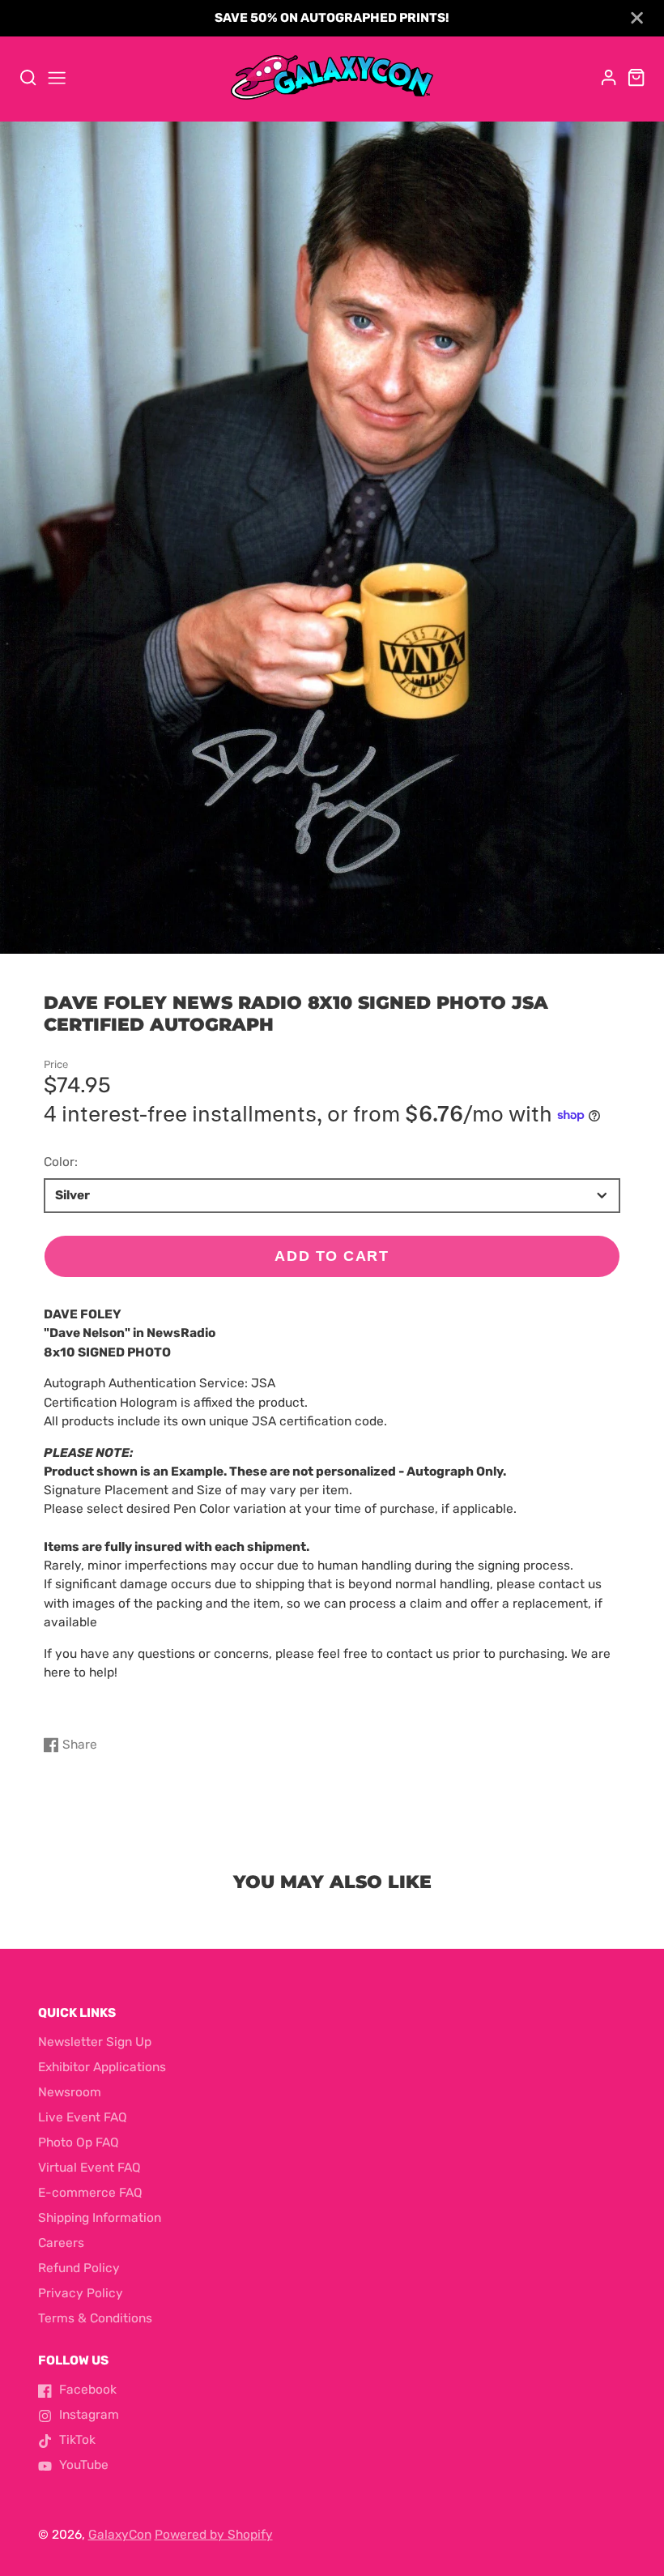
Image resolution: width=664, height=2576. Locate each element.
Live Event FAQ (83, 2117)
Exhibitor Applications (102, 2067)
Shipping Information (100, 2218)
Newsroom (70, 2092)
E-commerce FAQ (90, 2193)
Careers (61, 2243)
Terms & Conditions (95, 2318)
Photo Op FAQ (79, 2142)
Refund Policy (79, 2268)
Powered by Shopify (214, 2535)
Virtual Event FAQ (89, 2168)
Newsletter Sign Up (95, 2042)
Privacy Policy (81, 2293)
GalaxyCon (120, 2535)
